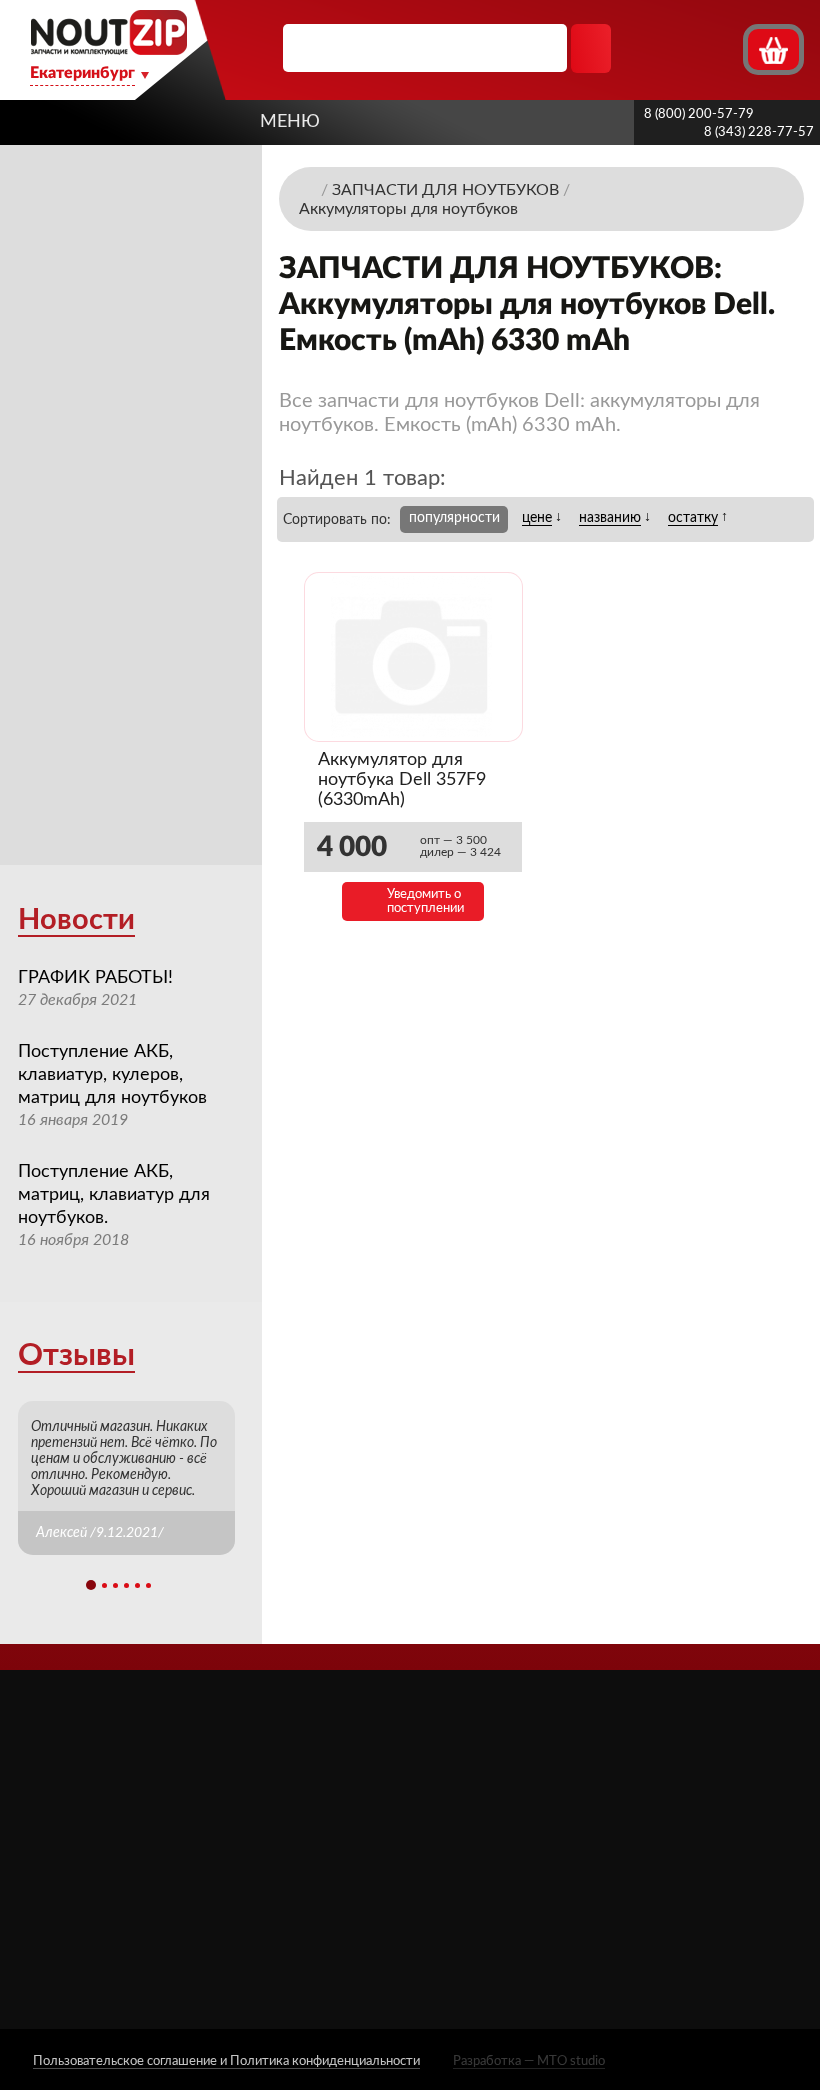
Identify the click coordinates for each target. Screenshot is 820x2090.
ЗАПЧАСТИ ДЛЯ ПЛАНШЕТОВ (511, 1865)
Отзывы (76, 1355)
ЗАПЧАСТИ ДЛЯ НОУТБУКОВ (511, 1817)
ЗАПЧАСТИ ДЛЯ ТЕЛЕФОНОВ (511, 1913)
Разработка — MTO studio (529, 2061)
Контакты (331, 1946)
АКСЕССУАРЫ (502, 1778)
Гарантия (327, 1918)
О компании (339, 1778)
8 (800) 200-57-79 (699, 114)
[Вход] (689, 48)
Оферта (324, 1890)
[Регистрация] (725, 48)
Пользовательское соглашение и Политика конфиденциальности (226, 2061)
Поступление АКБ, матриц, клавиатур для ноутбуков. (114, 1195)
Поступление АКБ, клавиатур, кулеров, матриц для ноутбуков (112, 1075)
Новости (76, 920)
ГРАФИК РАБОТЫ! (95, 978)
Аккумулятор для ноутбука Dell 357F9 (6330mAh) (402, 780)
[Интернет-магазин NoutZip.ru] (308, 189)
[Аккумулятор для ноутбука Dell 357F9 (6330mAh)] (413, 657)
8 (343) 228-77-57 (759, 132)
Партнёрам (335, 1834)
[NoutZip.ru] (108, 49)
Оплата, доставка (357, 1862)
